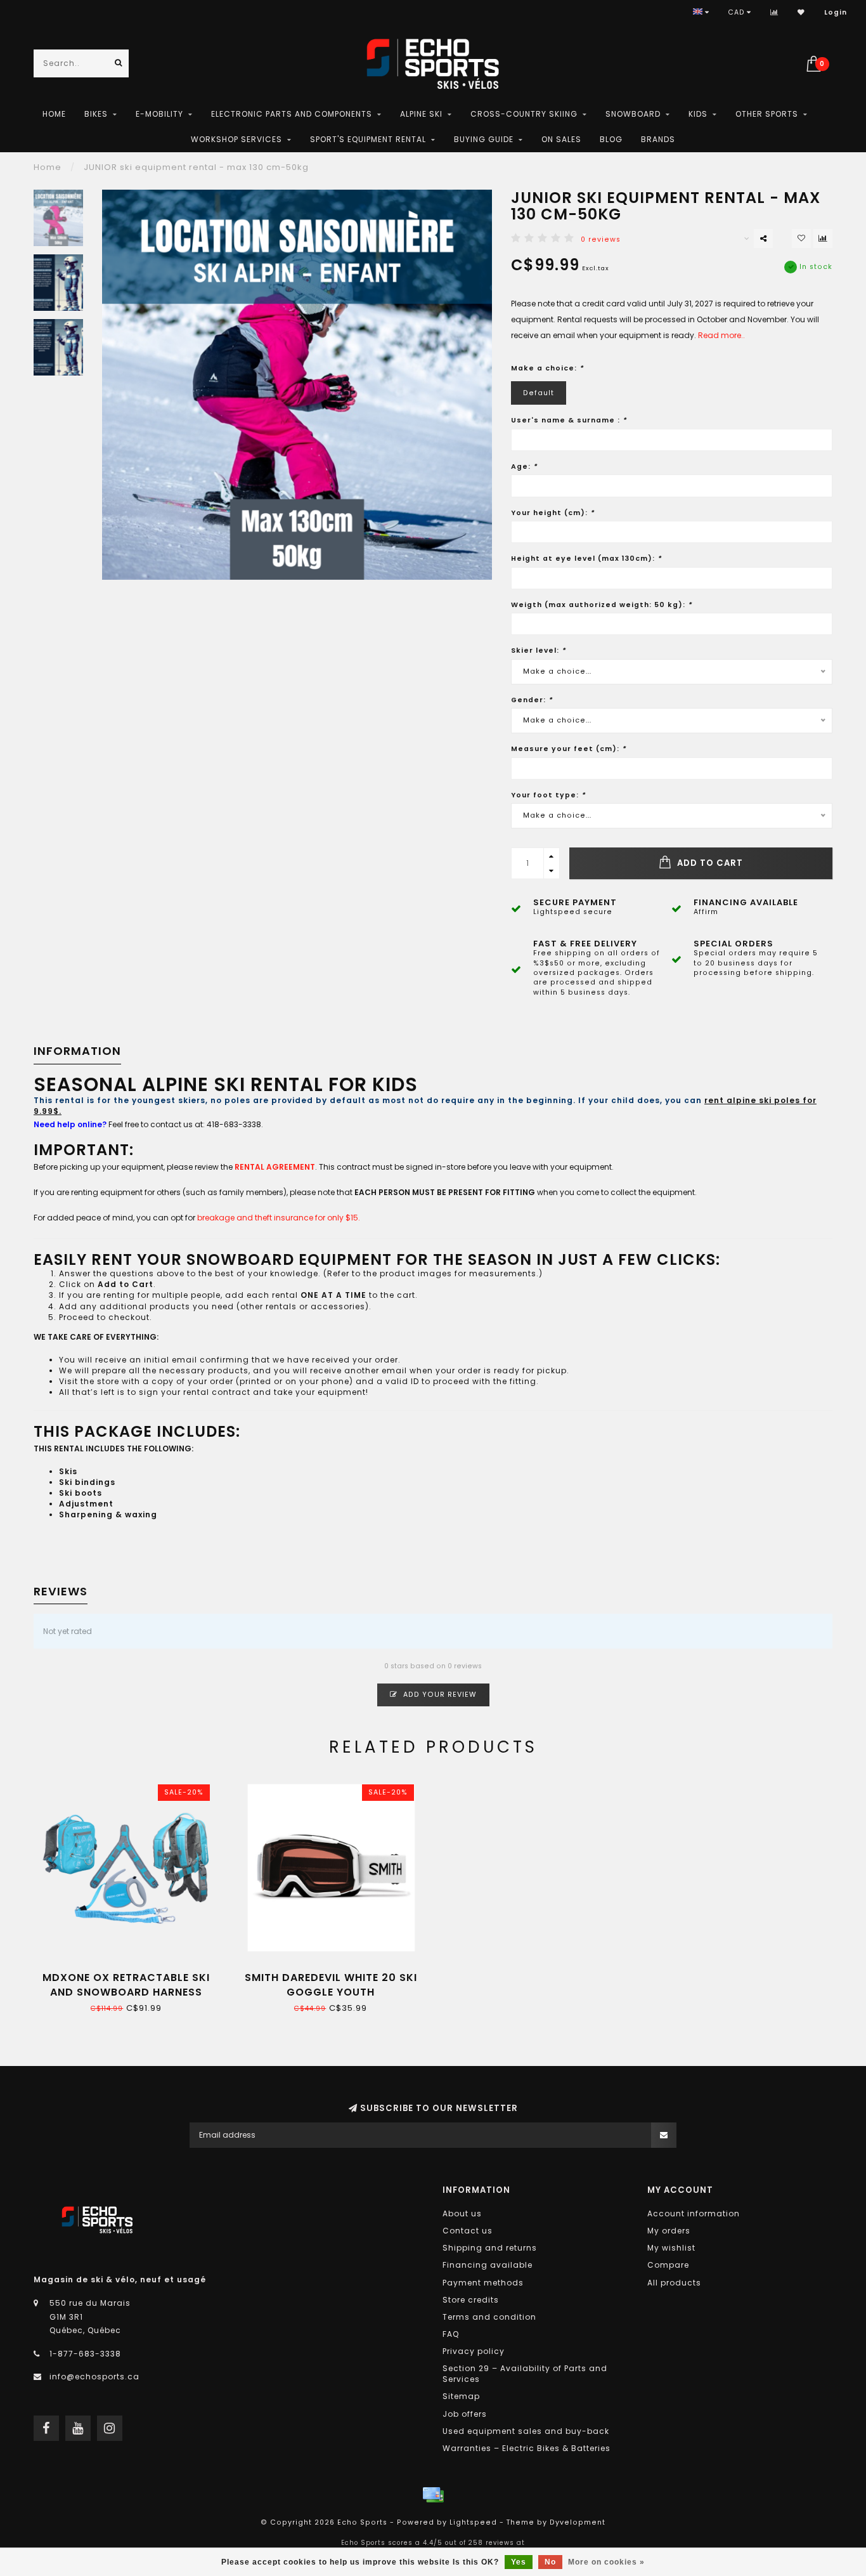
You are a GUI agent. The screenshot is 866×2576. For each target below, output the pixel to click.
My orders (669, 2231)
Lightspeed (473, 2522)
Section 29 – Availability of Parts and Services (525, 2374)
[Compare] (774, 12)
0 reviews (601, 239)
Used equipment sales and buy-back (526, 2431)
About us (462, 2213)
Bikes (96, 114)
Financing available (488, 2265)
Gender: (532, 700)
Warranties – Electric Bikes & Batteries (527, 2448)
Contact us (468, 2231)
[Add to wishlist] (801, 239)
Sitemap (461, 2396)
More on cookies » (606, 2562)
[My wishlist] (801, 12)
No (550, 2562)
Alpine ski (421, 114)
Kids (698, 114)
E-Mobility (159, 114)
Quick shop (132, 1973)
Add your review (439, 1695)
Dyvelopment (578, 2522)
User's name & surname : (569, 420)
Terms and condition (489, 2317)
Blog (611, 139)
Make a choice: (547, 368)
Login (836, 12)
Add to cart (709, 863)
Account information (694, 2213)
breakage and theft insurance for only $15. (279, 1218)
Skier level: (539, 651)
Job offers (465, 2414)
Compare (668, 2265)
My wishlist (671, 2248)
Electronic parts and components (292, 114)
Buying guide (484, 139)
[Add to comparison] (823, 239)
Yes (519, 2562)
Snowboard (633, 114)
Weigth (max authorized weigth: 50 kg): (602, 605)
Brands (658, 139)
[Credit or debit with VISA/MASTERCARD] (433, 2495)
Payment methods (483, 2283)
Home (54, 114)
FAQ (451, 2334)
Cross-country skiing (524, 114)
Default (539, 393)
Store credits (471, 2300)
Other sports (767, 114)
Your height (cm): (553, 513)
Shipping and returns (490, 2248)
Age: (524, 467)
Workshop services (236, 139)
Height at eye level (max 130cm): (586, 559)
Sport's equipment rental (368, 139)
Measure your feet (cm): (569, 749)
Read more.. (721, 335)
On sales (561, 139)
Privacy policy (474, 2351)
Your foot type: (548, 795)
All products (674, 2283)
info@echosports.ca (94, 2377)
